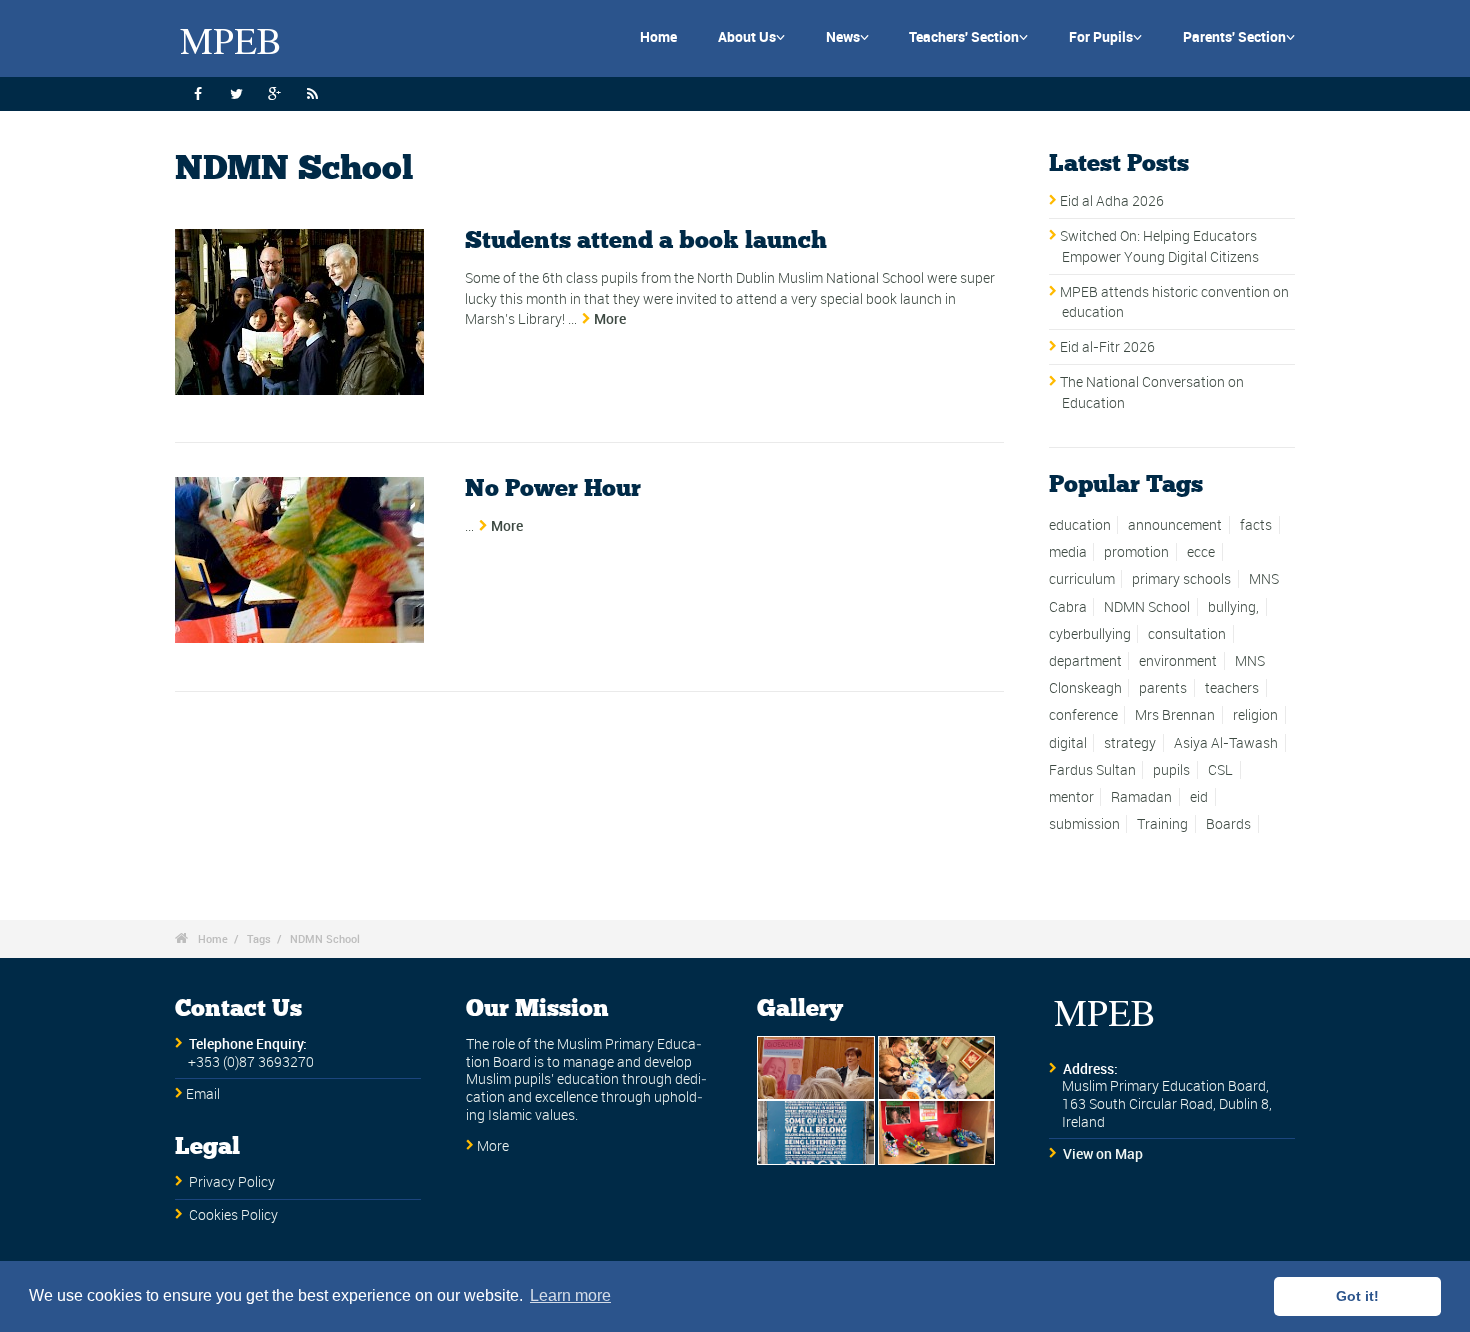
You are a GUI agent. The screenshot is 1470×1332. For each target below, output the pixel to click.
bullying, (1233, 607)
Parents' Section (1239, 37)
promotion (1136, 552)
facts (1256, 525)
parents (1163, 688)
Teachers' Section (968, 37)
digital (1068, 743)
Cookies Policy (233, 1215)
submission (1084, 824)
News (847, 37)
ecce (1201, 552)
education (1080, 525)
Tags (259, 938)
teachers (1232, 688)
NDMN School (1147, 607)
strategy (1130, 743)
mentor (1071, 797)
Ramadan (1141, 797)
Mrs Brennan (1175, 715)
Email (203, 1094)
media (1068, 552)
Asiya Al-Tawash (1226, 743)
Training (1162, 824)
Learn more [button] (570, 1295)
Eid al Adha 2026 (1112, 201)
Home (658, 37)
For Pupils (1105, 37)
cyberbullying (1090, 634)
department (1085, 661)
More (610, 319)
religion (1255, 715)
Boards (1228, 824)
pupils (1171, 770)
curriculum (1082, 579)
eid (1199, 797)
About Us (751, 37)
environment (1178, 661)
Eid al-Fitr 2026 (1107, 347)
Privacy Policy (232, 1182)
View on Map (1103, 1154)
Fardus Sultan (1092, 770)
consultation (1187, 634)
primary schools (1181, 579)
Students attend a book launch (646, 241)
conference (1083, 715)
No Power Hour (553, 489)
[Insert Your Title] (299, 312)
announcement (1175, 525)
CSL (1220, 770)
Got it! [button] (1357, 1296)
